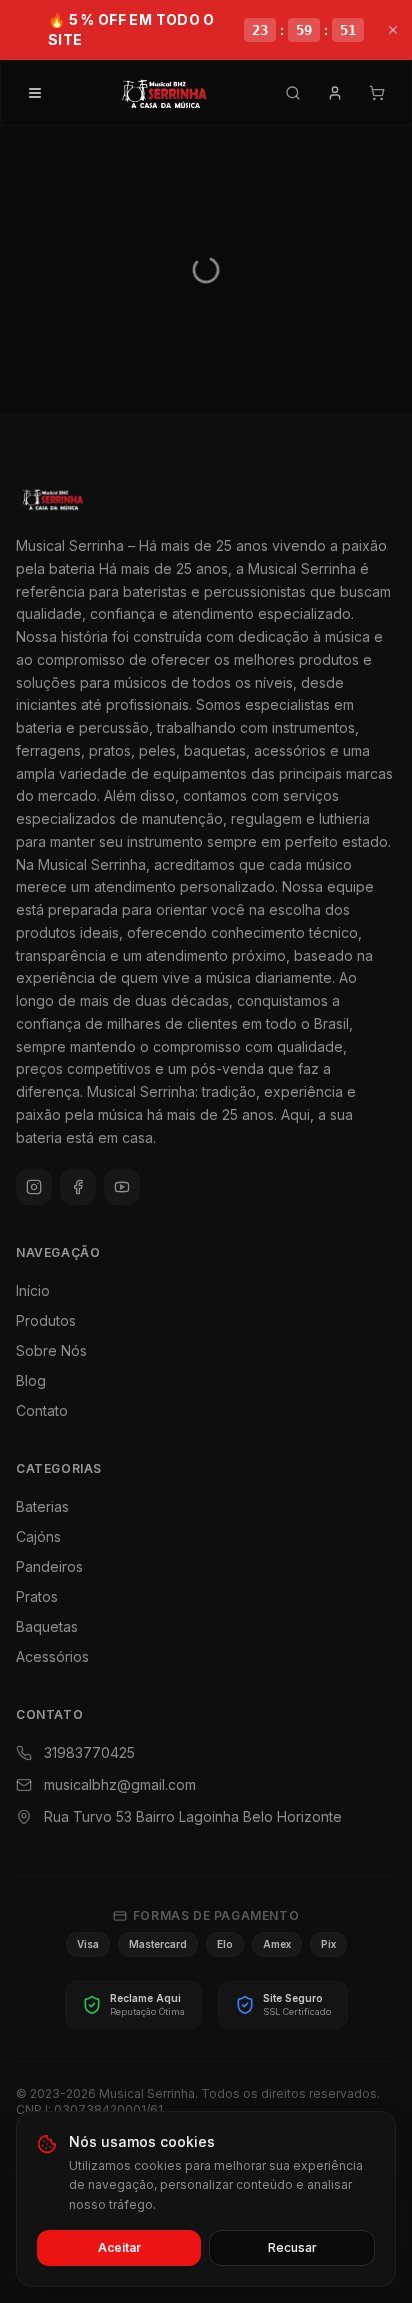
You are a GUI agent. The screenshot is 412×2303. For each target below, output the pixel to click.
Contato (42, 1410)
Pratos (37, 1596)
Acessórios (52, 1656)
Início (33, 1290)
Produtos (46, 1320)
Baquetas (47, 1626)
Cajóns (38, 1536)
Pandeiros (49, 1566)
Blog (31, 1380)
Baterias (42, 1506)
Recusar (292, 2247)
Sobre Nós (51, 1350)
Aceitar (119, 2247)
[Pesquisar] (293, 93)
